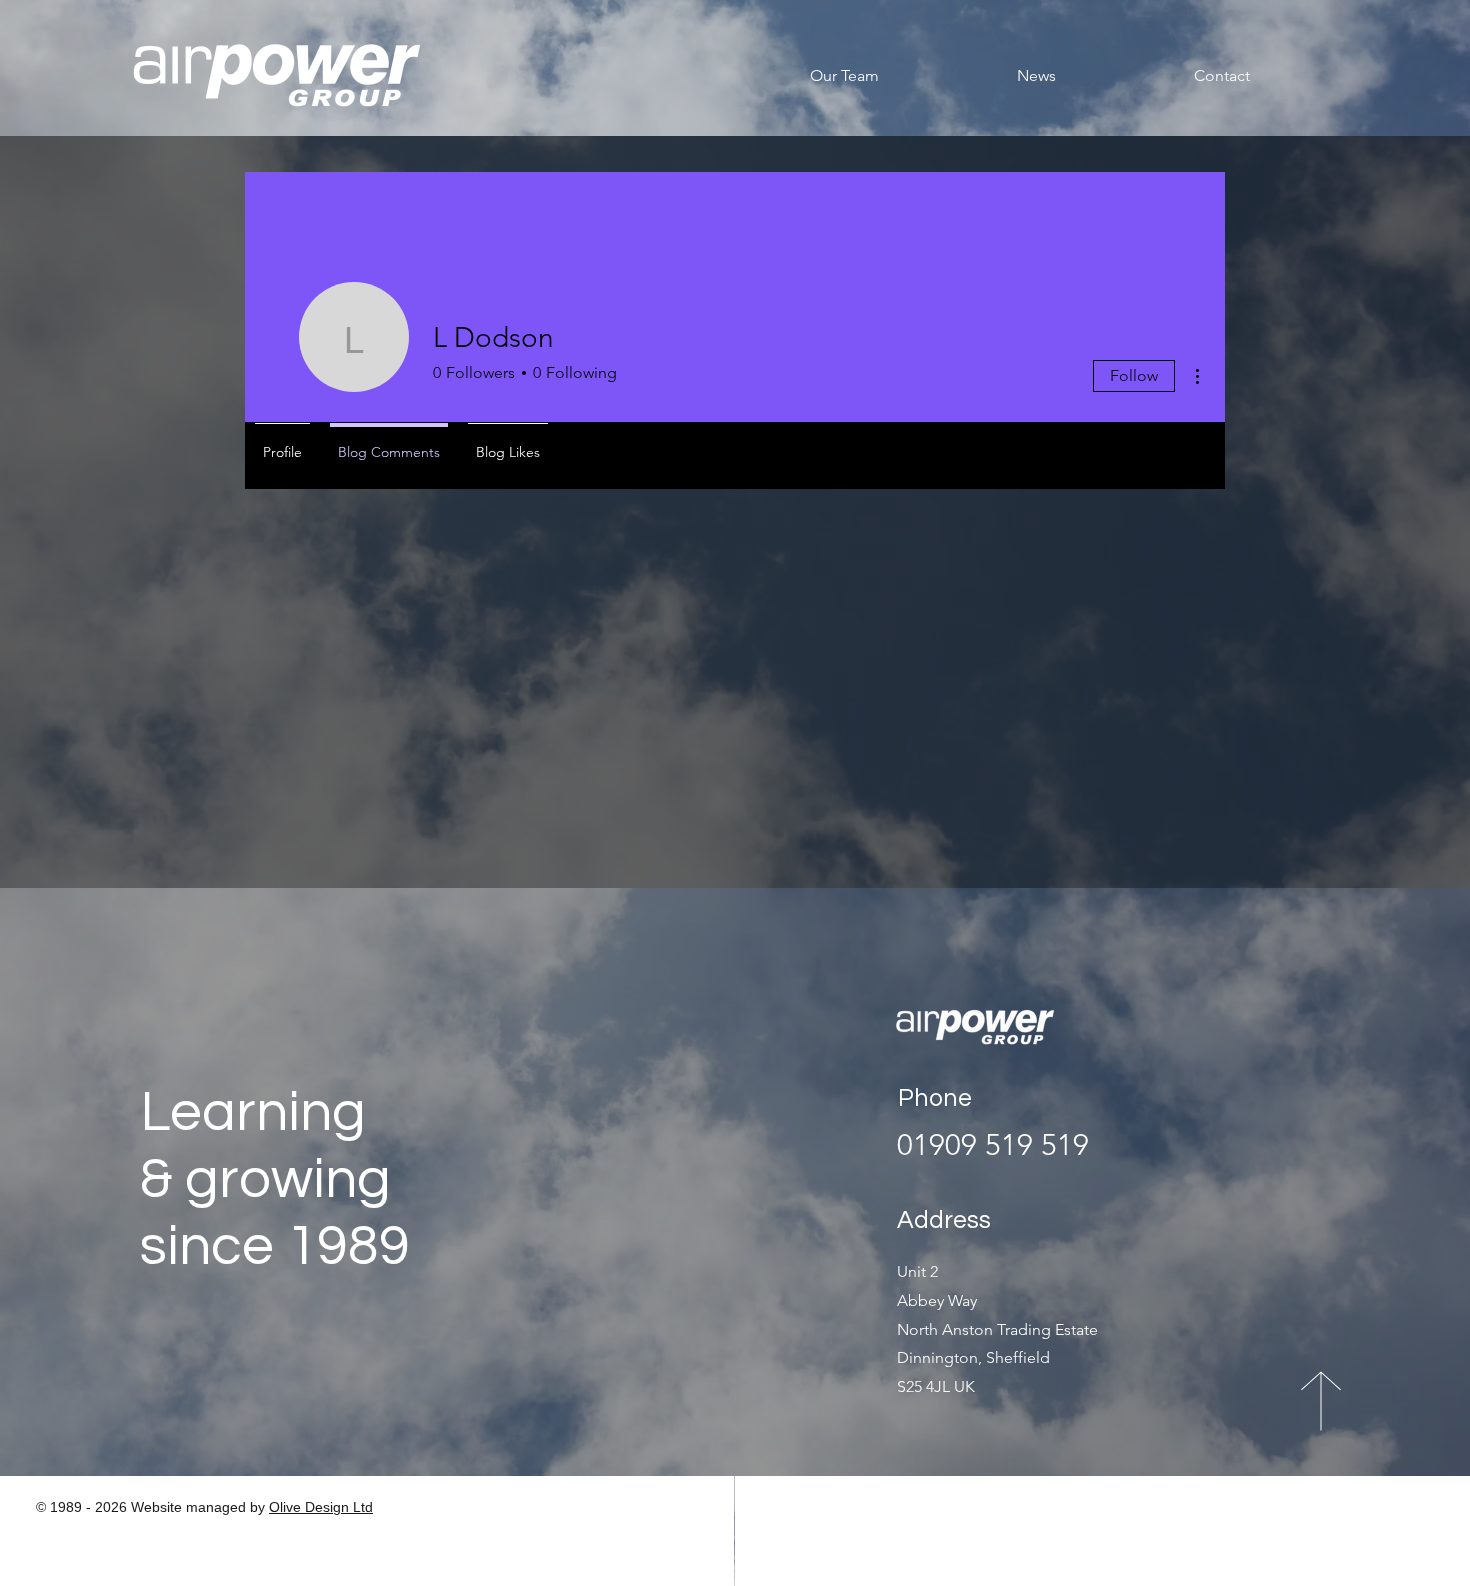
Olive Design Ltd (321, 1507)
